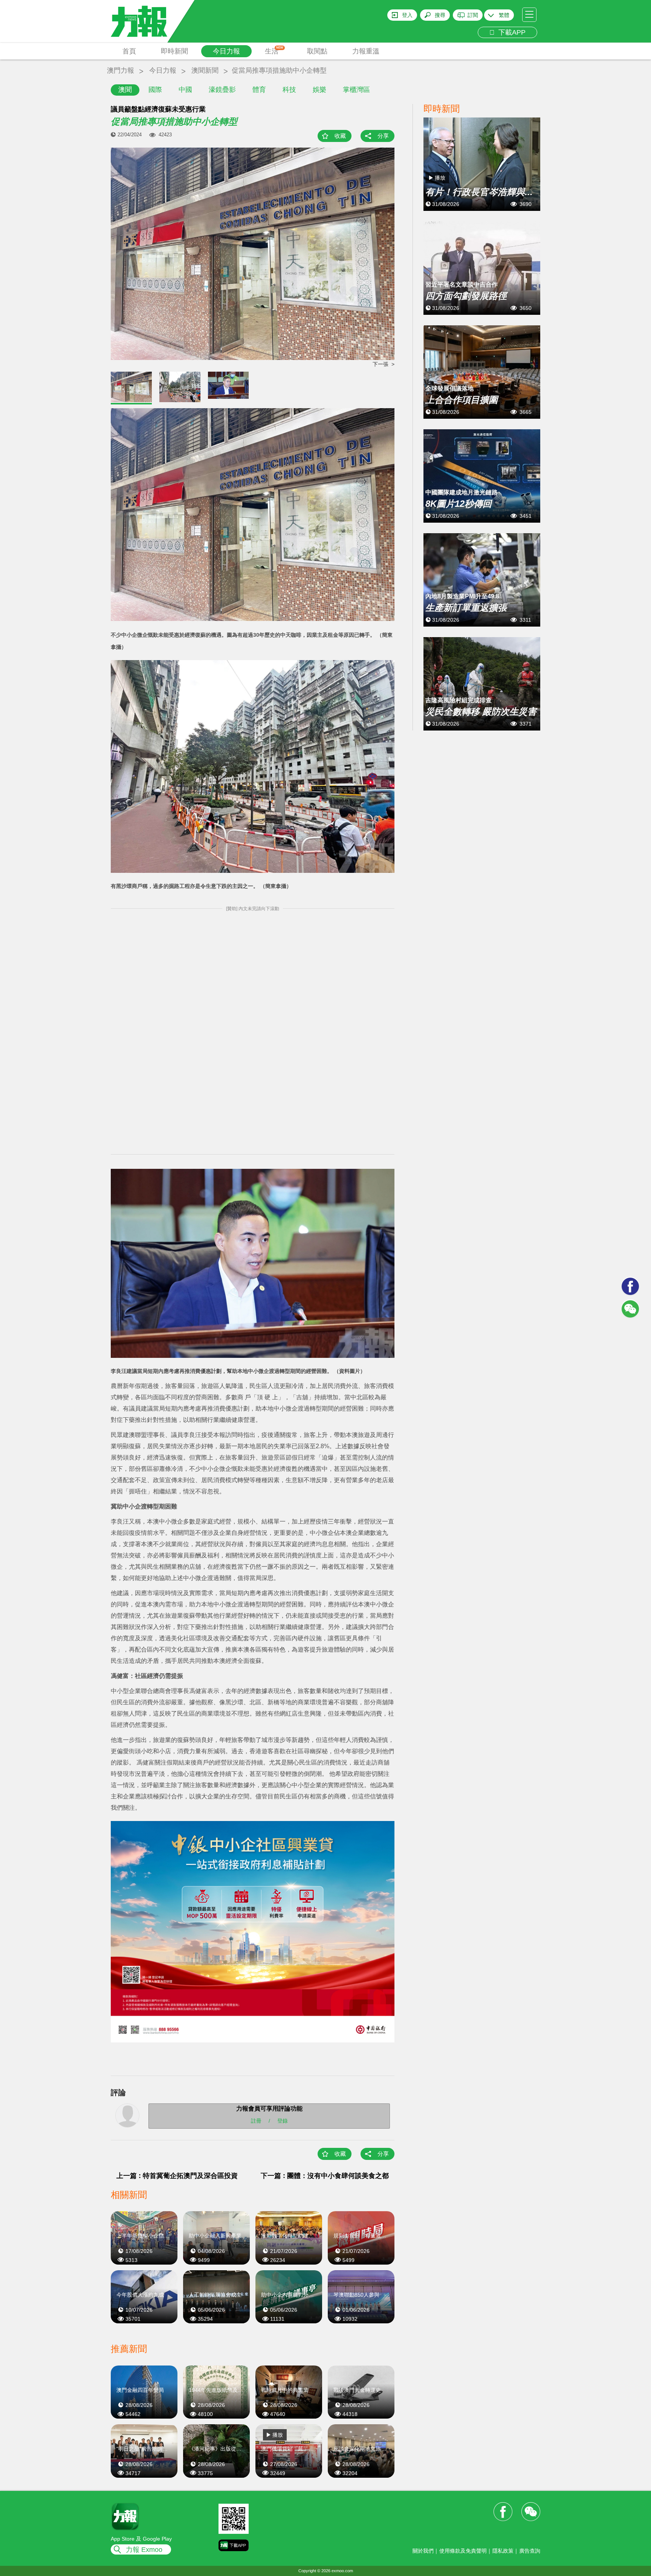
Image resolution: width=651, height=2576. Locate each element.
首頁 (129, 51)
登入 (407, 15)
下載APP (510, 32)
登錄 (283, 2120)
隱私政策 (503, 2551)
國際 (155, 90)
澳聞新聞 (205, 70)
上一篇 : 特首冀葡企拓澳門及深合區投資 (177, 2176)
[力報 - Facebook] (630, 1286)
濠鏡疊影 (222, 90)
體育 (259, 90)
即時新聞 (174, 51)
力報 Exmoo (144, 2550)
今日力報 (226, 51)
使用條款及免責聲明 (463, 2551)
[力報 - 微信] (630, 1309)
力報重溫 (366, 51)
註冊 (256, 2120)
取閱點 (317, 51)
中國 (185, 90)
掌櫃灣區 (356, 90)
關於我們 (423, 2551)
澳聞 (125, 90)
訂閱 (473, 15)
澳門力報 (121, 70)
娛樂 (319, 90)
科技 (289, 90)
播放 (278, 2435)
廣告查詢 (530, 2551)
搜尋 (440, 15)
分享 (383, 136)
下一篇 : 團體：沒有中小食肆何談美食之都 (325, 2176)
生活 (274, 50)
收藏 (340, 136)
